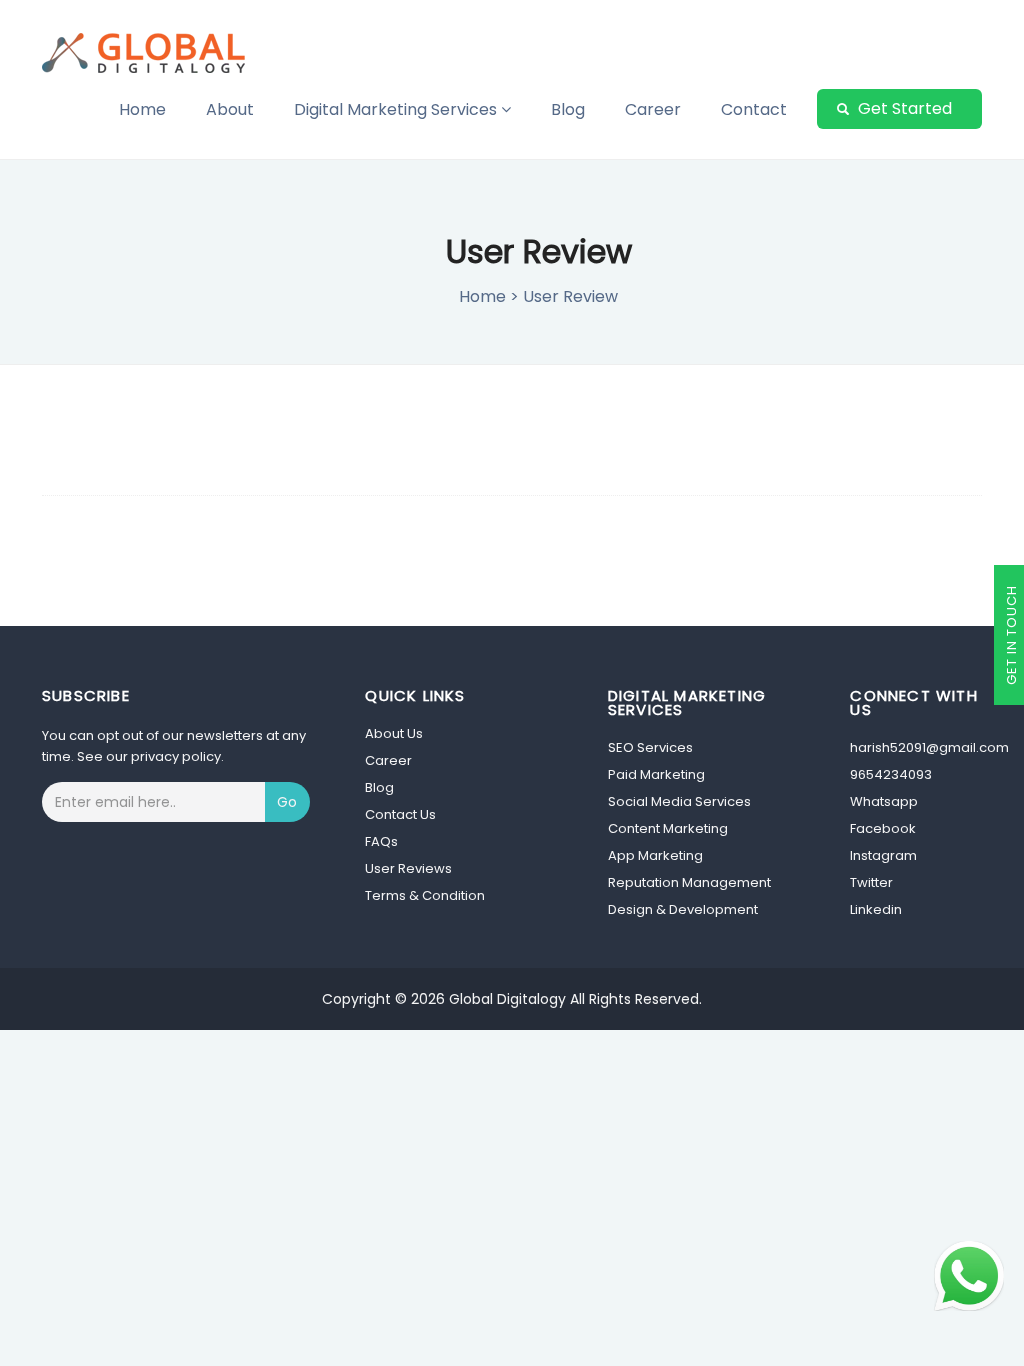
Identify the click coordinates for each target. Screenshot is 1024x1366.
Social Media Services (679, 801)
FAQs (381, 841)
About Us (394, 733)
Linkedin (876, 909)
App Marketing (655, 855)
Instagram (883, 855)
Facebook (883, 828)
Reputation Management (689, 882)
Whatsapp (884, 801)
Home (142, 109)
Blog (568, 109)
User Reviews (408, 868)
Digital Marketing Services (397, 109)
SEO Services (650, 747)
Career (653, 109)
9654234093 (891, 774)
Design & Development (683, 909)
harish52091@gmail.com (929, 747)
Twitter (871, 882)
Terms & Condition (425, 895)
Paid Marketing (656, 774)
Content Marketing (668, 828)
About (230, 109)
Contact (754, 109)
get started (903, 108)
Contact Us (400, 814)
